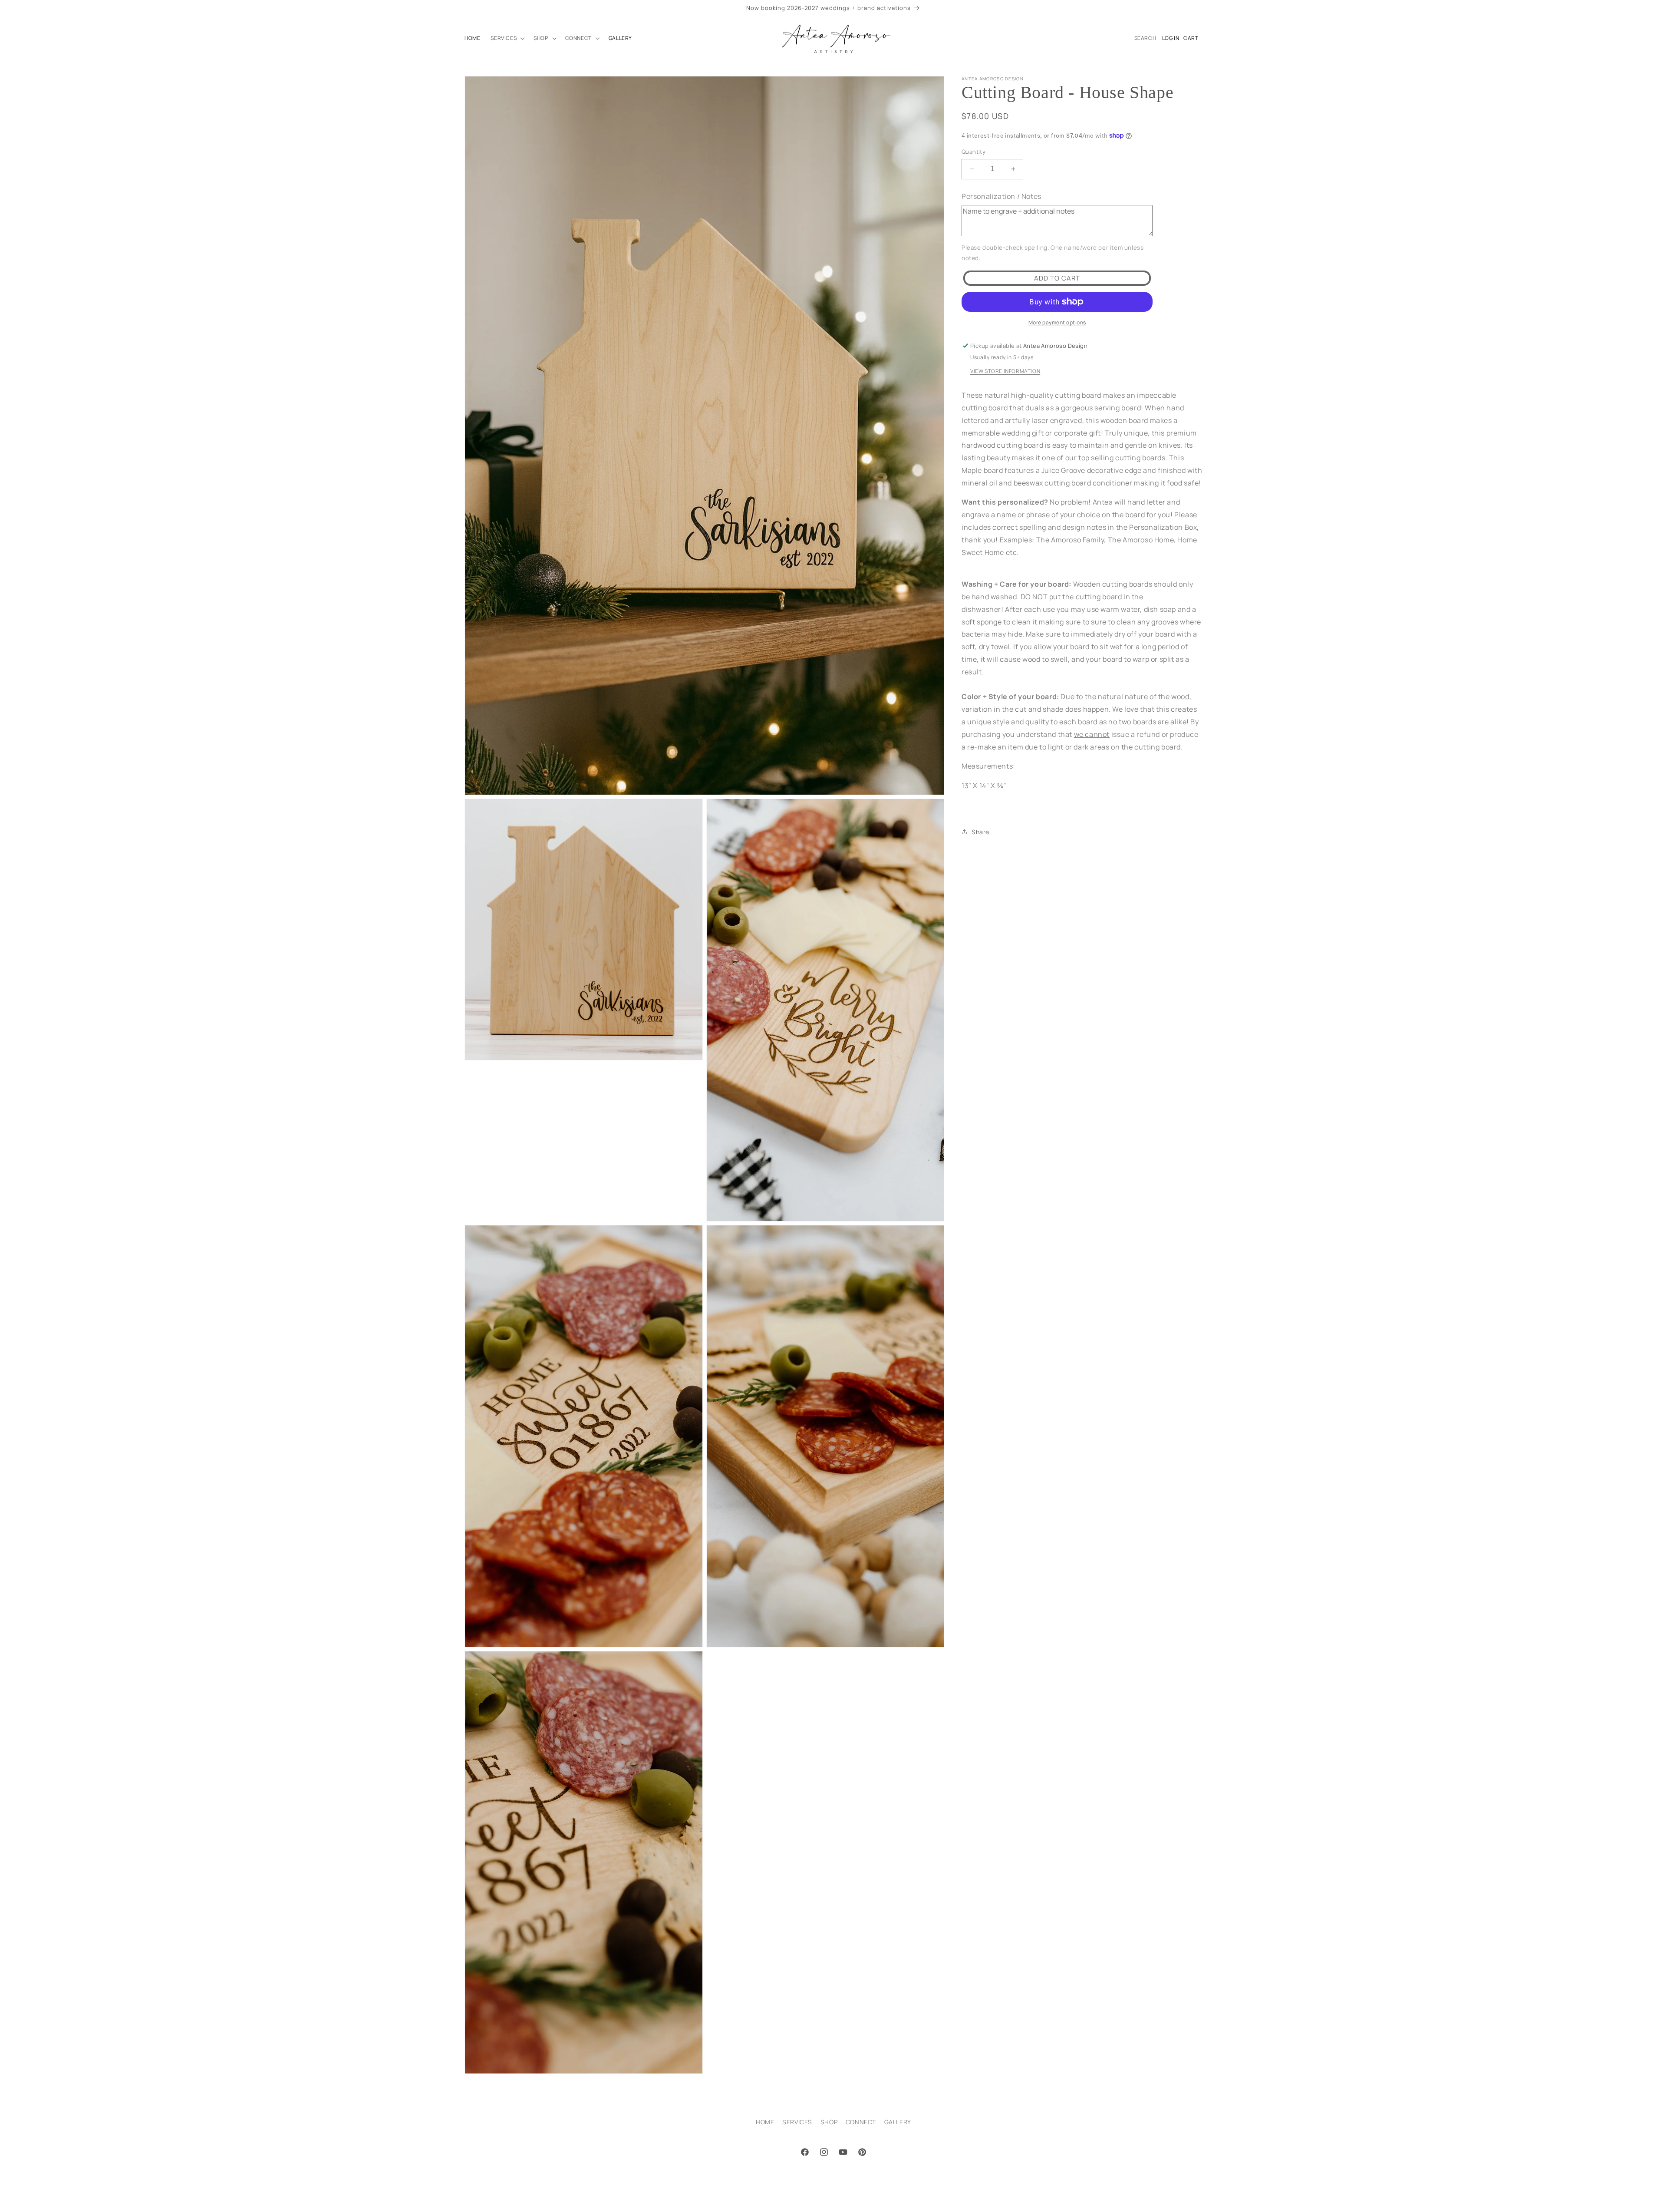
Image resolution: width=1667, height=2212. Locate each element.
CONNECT (861, 2122)
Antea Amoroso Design (1422, 2207)
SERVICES (797, 2122)
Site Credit (1467, 2207)
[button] (507, 38)
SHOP (829, 2122)
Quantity (974, 152)
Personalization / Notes (1002, 196)
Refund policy (1508, 2207)
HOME (765, 2122)
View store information (1005, 371)
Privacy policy (1552, 2207)
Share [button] (980, 832)
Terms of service (1599, 2207)
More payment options (1057, 322)
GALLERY (898, 2122)
